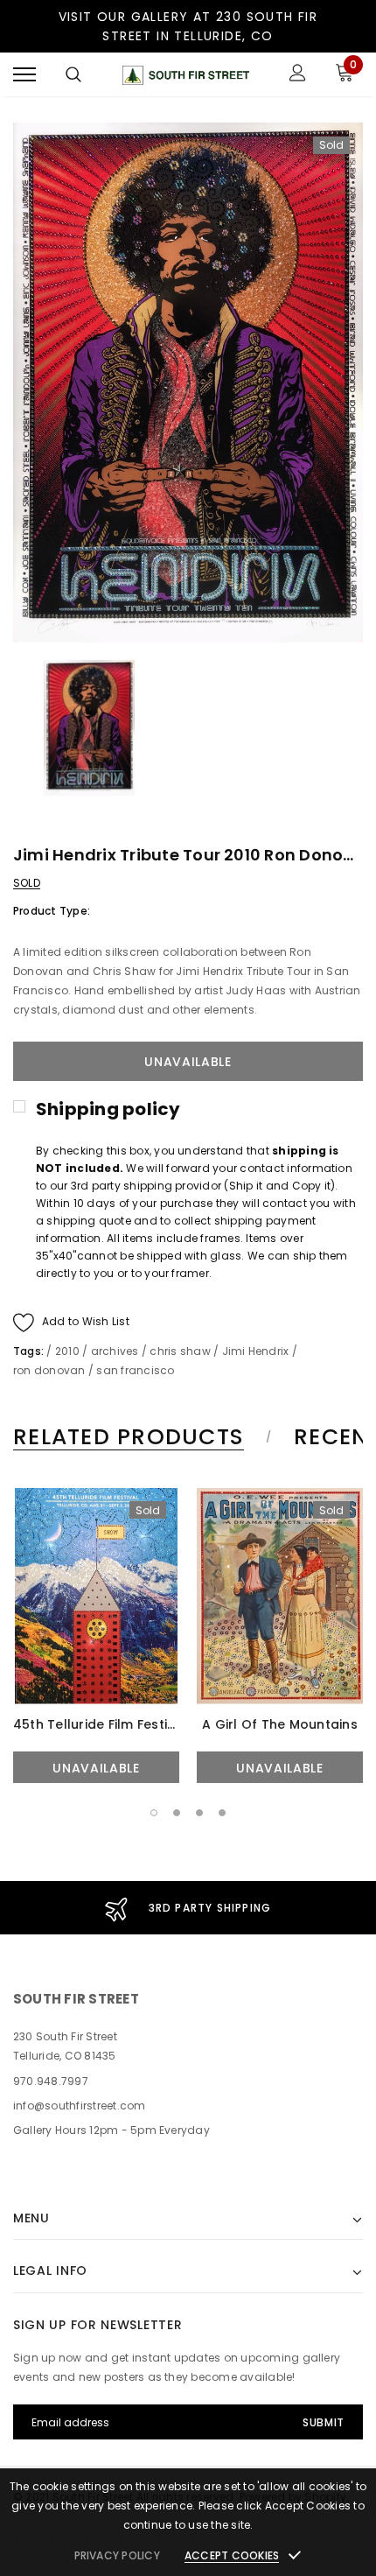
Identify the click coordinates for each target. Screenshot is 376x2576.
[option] (188, 383)
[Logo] (186, 75)
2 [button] (177, 1813)
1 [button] (154, 1813)
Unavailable (96, 1768)
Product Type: (52, 911)
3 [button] (199, 1813)
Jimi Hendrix (256, 1351)
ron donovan (49, 1370)
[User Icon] (298, 75)
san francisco (135, 1370)
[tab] (139, 1437)
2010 (67, 1351)
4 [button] (222, 1813)
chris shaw (180, 1351)
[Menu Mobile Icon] (24, 75)
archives (115, 1351)
